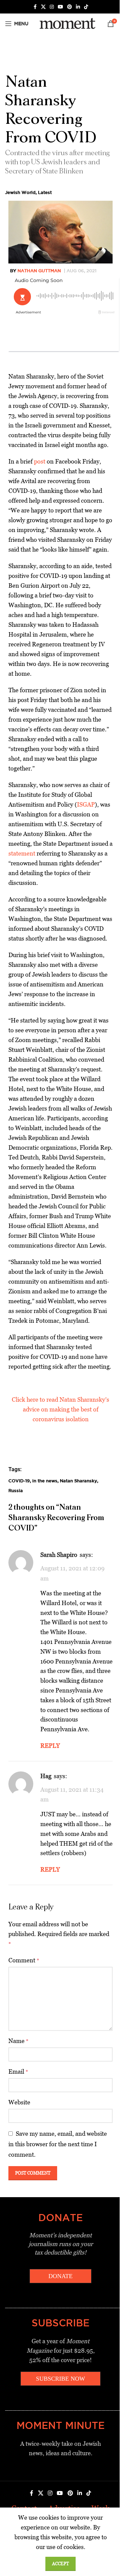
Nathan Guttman (39, 271)
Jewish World (20, 192)
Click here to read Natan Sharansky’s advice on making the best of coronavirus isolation (61, 1409)
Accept (61, 2564)
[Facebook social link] (35, 7)
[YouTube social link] (61, 7)
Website (19, 2102)
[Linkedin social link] (78, 7)
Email (18, 2071)
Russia (16, 1490)
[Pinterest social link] (70, 7)
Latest (45, 192)
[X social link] (43, 7)
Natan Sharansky (78, 1481)
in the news (45, 1481)
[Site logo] (66, 23)
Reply (50, 1746)
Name (18, 2041)
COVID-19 (19, 1481)
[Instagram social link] (52, 7)
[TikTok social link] (86, 7)
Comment (24, 1960)
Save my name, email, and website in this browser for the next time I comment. (58, 2144)
